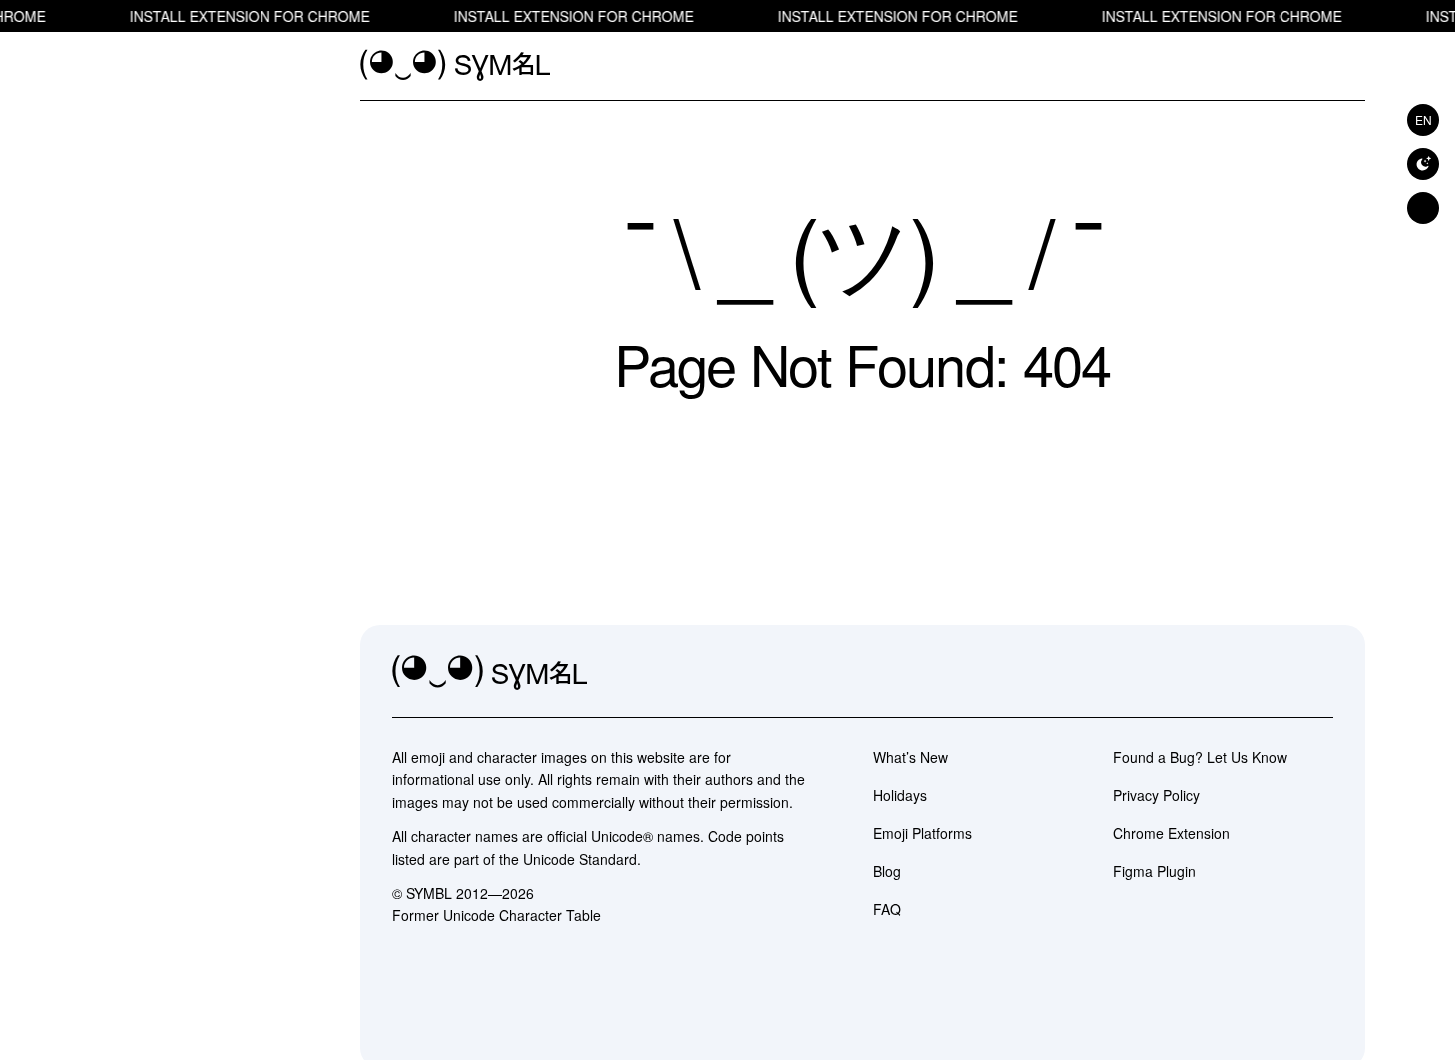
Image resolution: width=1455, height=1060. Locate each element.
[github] (1273, 673)
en (1423, 119)
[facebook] (1317, 673)
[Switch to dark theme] (1423, 164)
